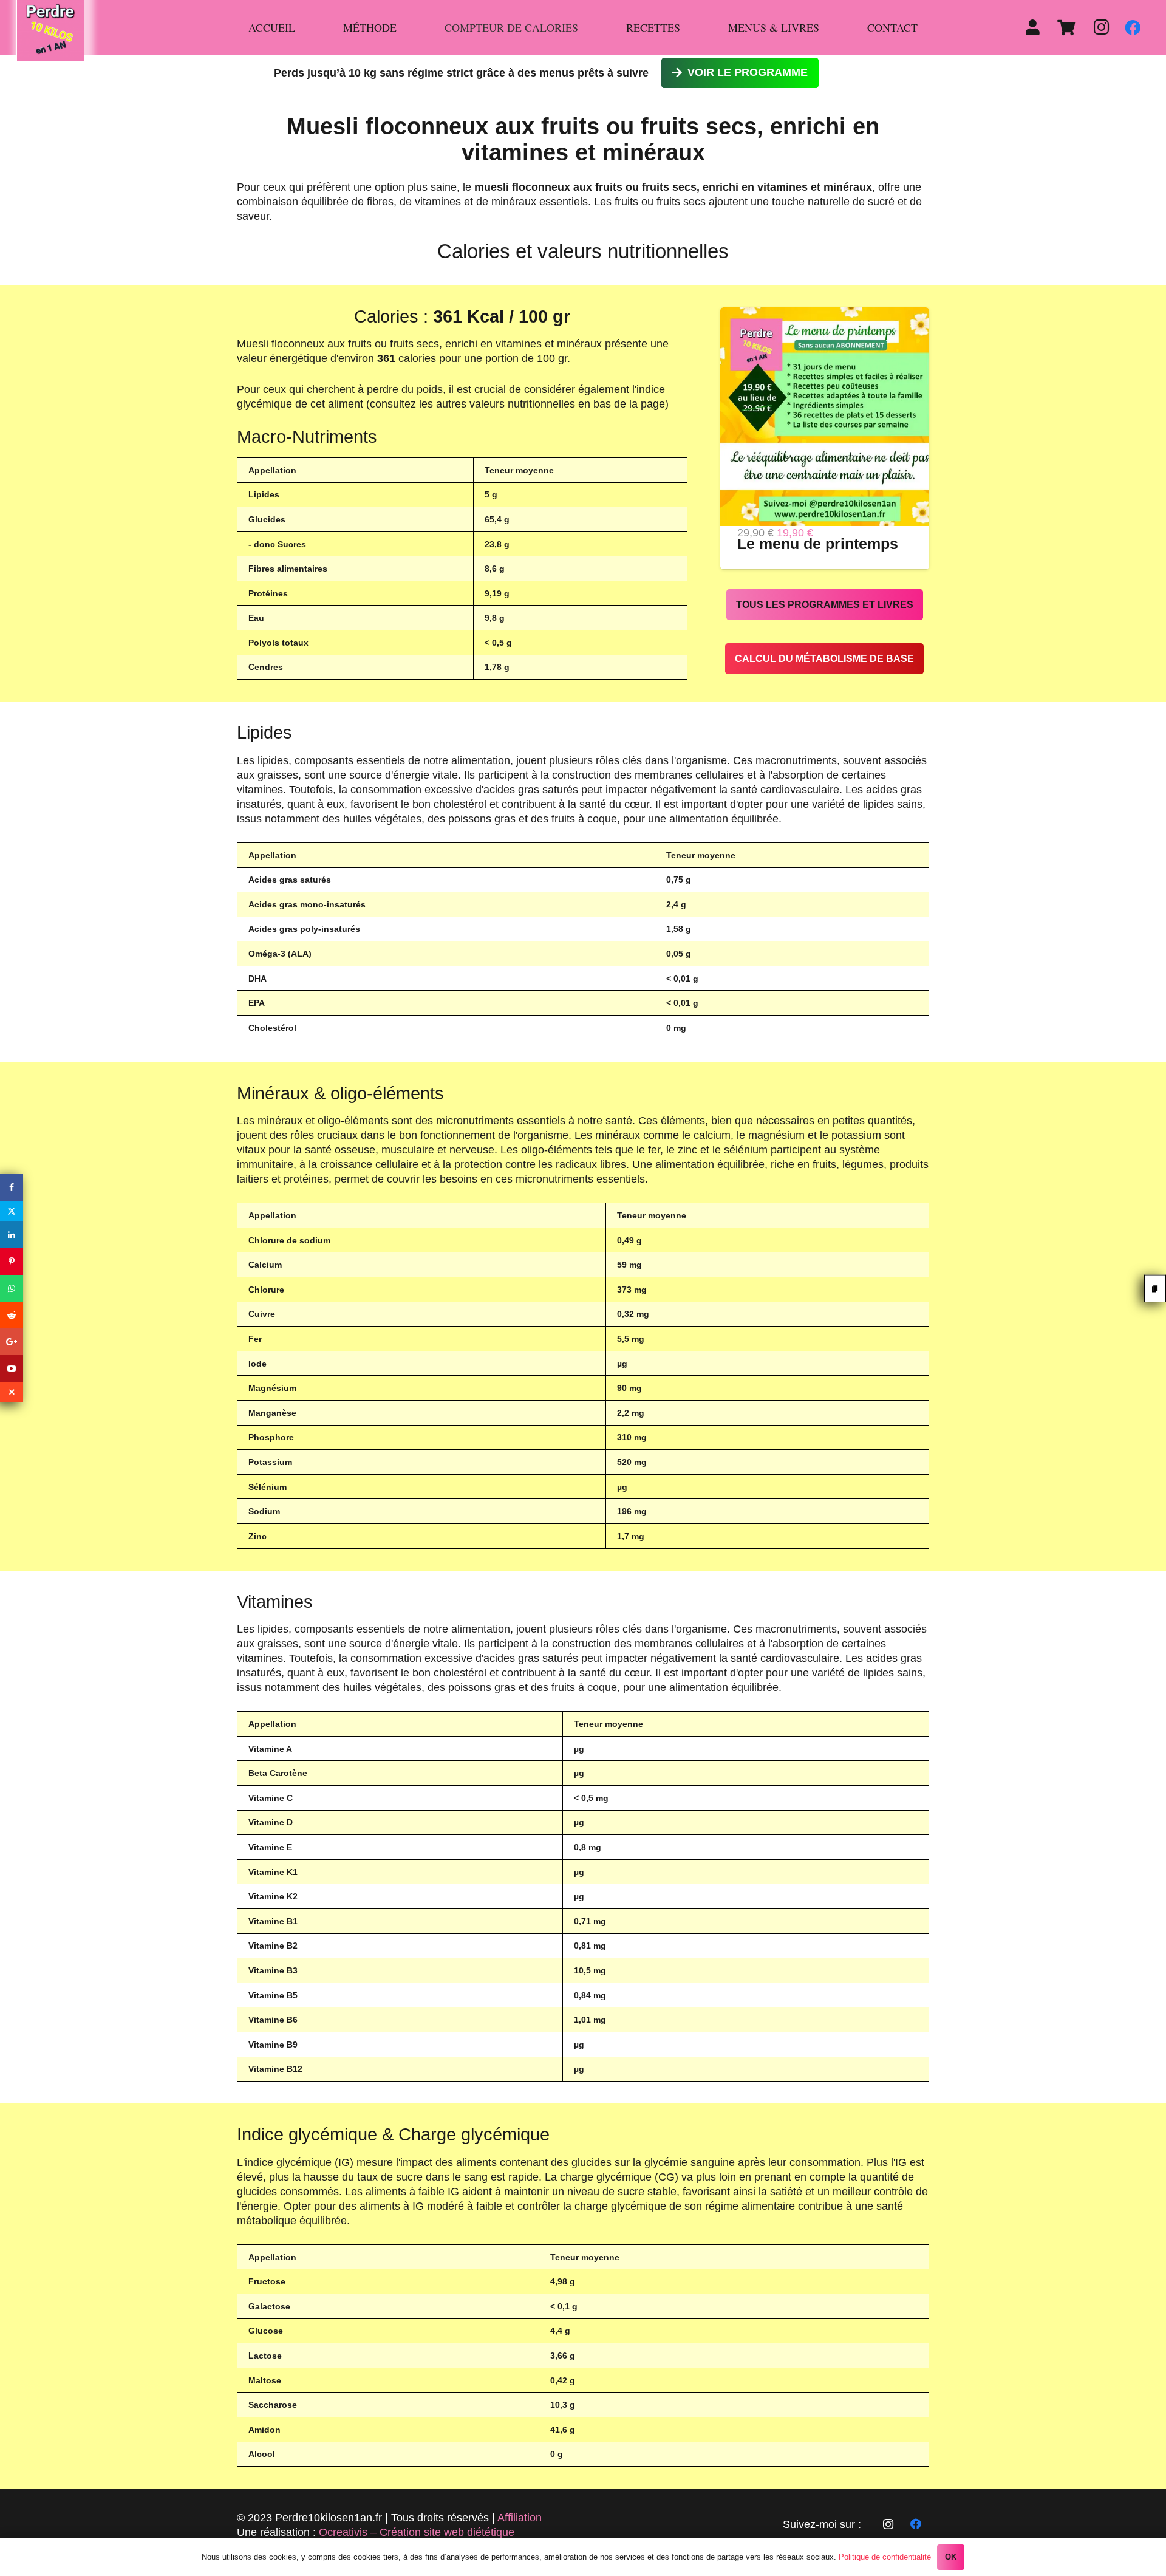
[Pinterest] (12, 1262)
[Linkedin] (12, 1235)
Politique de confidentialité (885, 2557)
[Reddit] (12, 1315)
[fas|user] (1036, 27)
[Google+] (12, 1342)
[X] (12, 1211)
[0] (1065, 27)
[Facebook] (1133, 27)
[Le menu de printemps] (830, 315)
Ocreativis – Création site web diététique (417, 2532)
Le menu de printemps (818, 544)
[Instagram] (1101, 27)
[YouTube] (12, 1368)
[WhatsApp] (12, 1288)
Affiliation (520, 2518)
